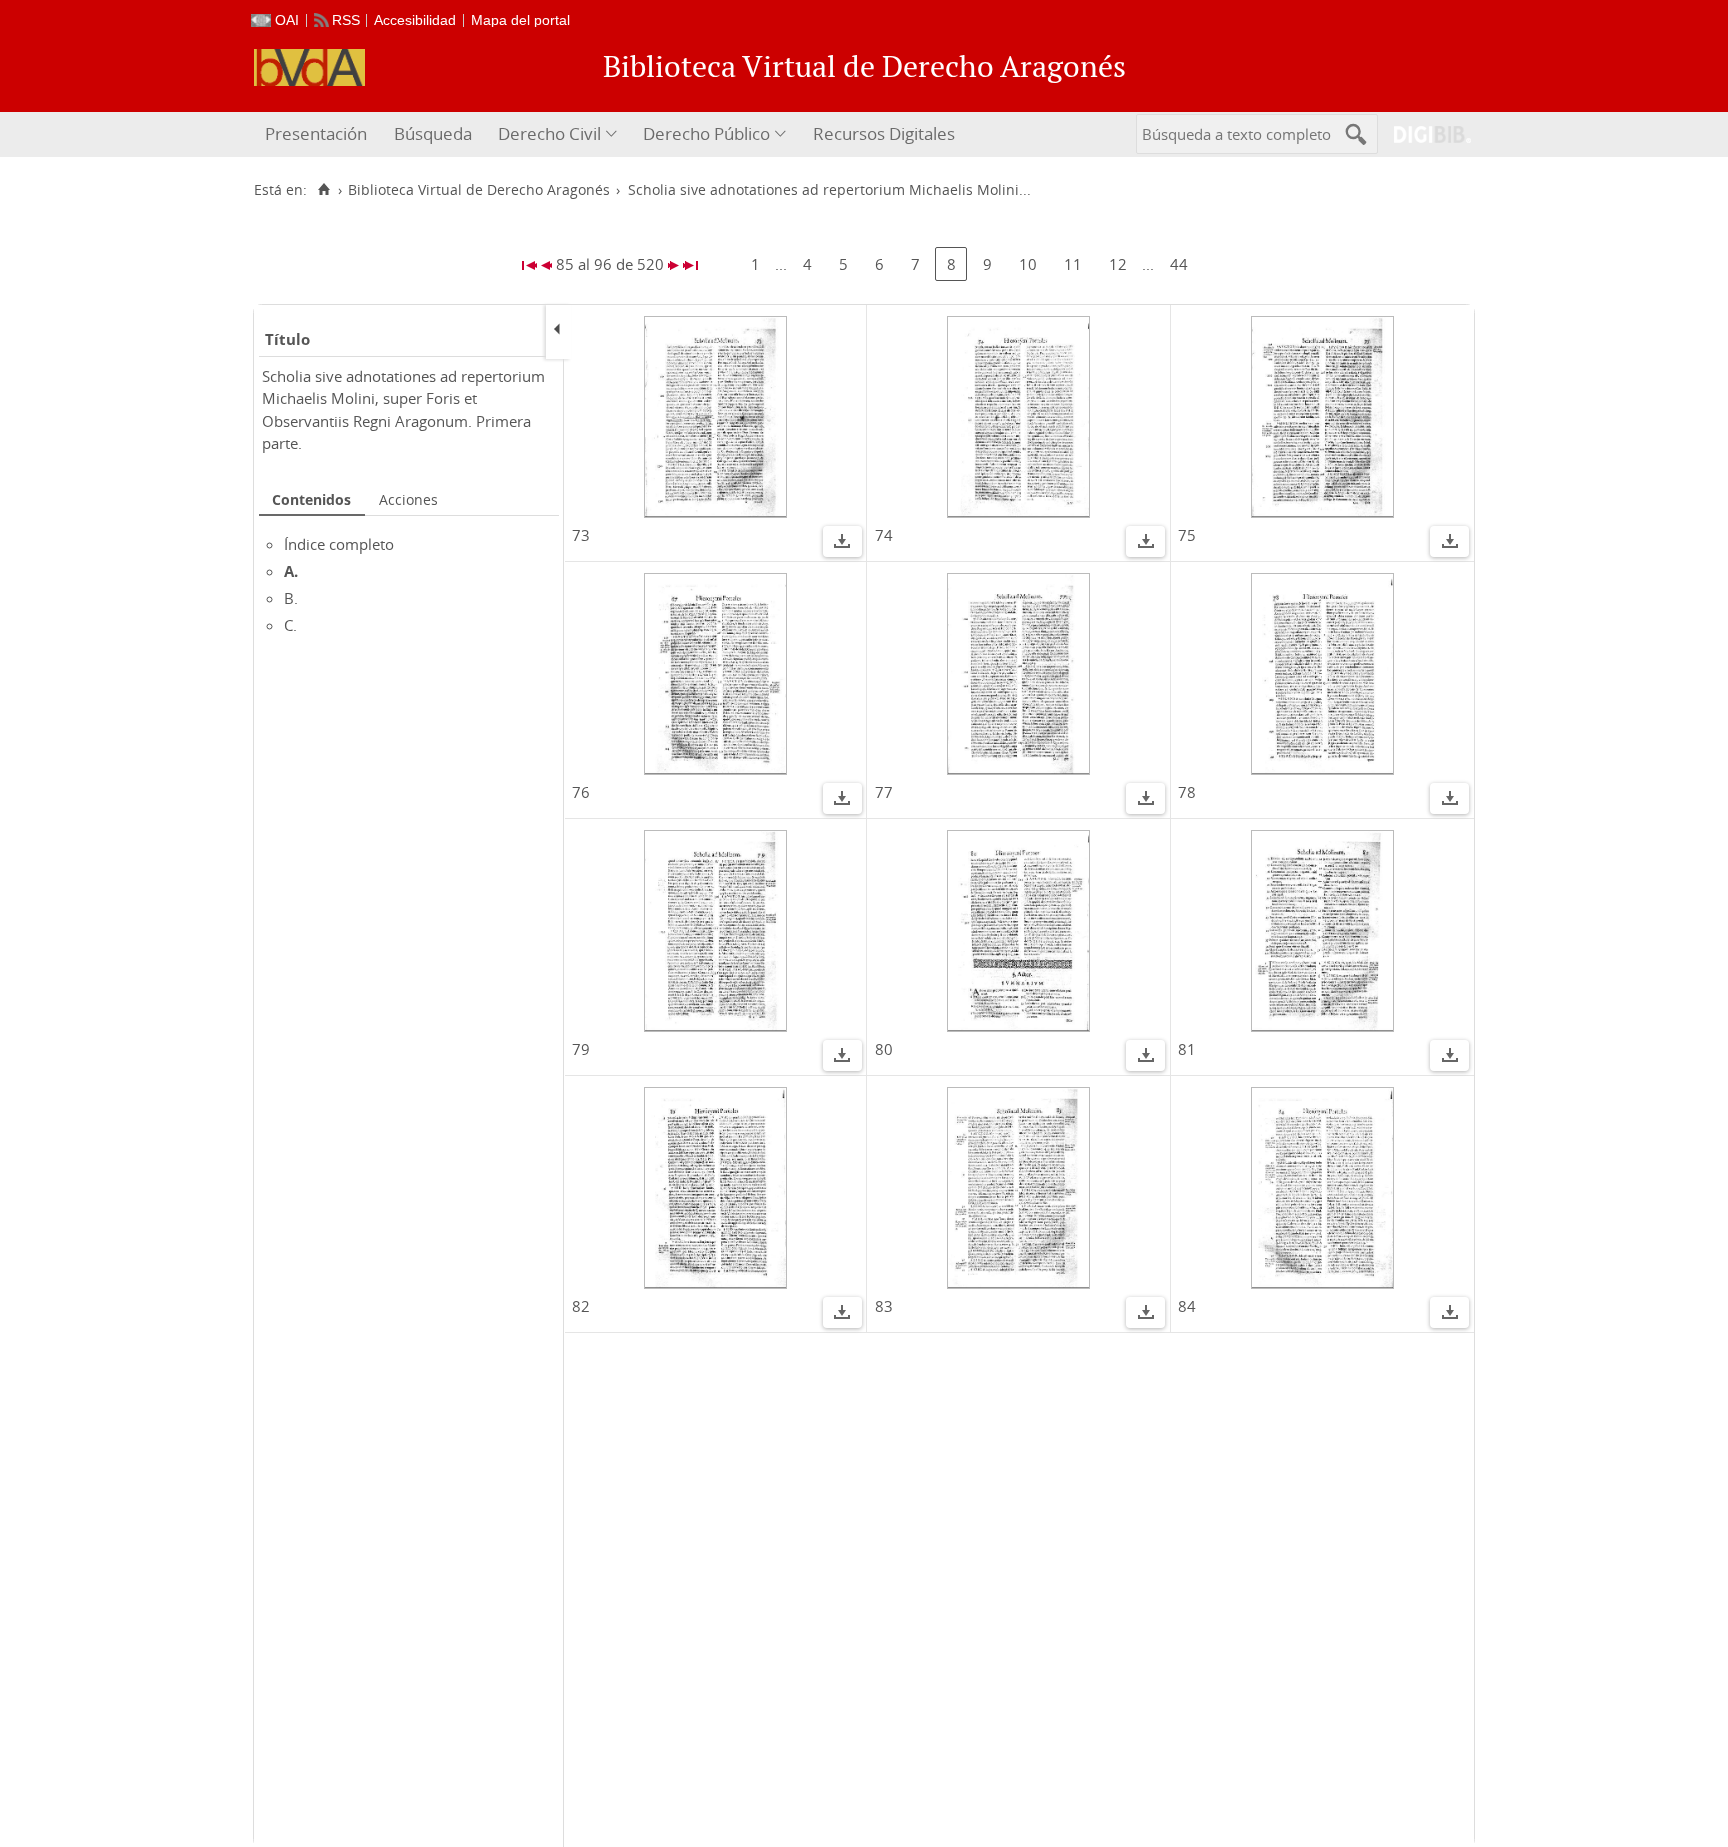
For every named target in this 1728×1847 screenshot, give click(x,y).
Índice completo (339, 544)
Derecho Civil (549, 133)
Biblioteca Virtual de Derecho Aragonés (479, 190)
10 (1028, 264)
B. (291, 598)
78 (1187, 792)
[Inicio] (323, 190)
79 (581, 1049)
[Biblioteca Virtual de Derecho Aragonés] (309, 67)
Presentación (316, 133)
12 (1118, 264)
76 (581, 792)
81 (1187, 1049)
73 (581, 535)
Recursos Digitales (884, 133)
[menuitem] (318, 134)
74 (884, 535)
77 (884, 792)
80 (884, 1049)
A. (291, 571)
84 (1187, 1306)
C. (290, 625)
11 (1073, 264)
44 (1179, 264)
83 (884, 1306)
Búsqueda (433, 133)
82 (581, 1306)
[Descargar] (842, 544)
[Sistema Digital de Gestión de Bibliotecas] (1424, 134)
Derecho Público (706, 133)
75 (1187, 535)
